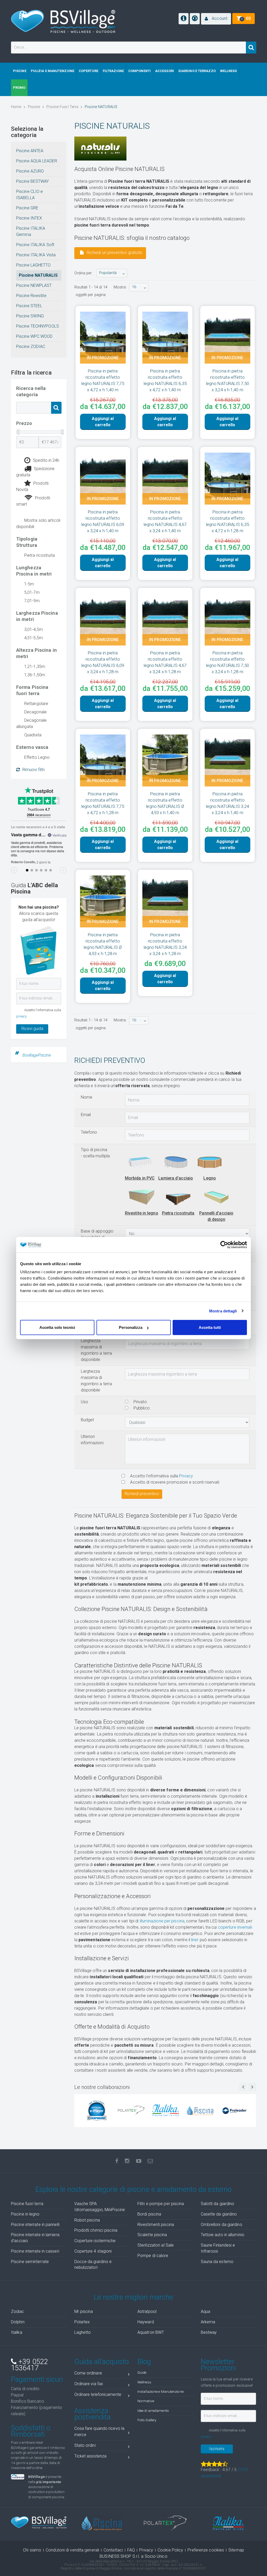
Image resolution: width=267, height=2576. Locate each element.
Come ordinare (88, 2373)
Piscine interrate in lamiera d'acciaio (35, 2238)
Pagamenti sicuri (37, 2379)
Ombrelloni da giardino (222, 2225)
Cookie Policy (170, 2550)
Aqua (205, 2311)
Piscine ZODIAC (31, 347)
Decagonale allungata (31, 723)
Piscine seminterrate (30, 2262)
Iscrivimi (217, 2449)
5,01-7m (32, 592)
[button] (216, 19)
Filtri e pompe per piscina (161, 2204)
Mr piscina (84, 2311)
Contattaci (113, 2550)
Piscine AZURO (30, 171)
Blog (144, 2362)
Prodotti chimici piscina (96, 2230)
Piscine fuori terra (27, 2204)
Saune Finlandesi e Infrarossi (218, 2248)
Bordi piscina (149, 2214)
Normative (146, 2401)
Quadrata (33, 735)
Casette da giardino (219, 2214)
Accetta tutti (210, 1327)
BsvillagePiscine (37, 1055)
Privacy (186, 1476)
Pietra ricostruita (40, 555)
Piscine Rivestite (31, 296)
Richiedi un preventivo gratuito (114, 253)
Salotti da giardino (218, 2204)
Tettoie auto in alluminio (223, 2235)
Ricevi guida (32, 1029)
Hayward (146, 2322)
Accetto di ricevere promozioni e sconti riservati (174, 1482)
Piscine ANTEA (30, 151)
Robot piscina (87, 2220)
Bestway (209, 2332)
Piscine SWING (30, 316)
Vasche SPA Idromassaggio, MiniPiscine (100, 2207)
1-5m (29, 584)
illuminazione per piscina (162, 1921)
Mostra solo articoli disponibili (38, 523)
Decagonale (35, 712)
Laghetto (83, 2332)
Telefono (89, 1132)
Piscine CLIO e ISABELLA (29, 195)
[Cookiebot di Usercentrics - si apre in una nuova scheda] (224, 1245)
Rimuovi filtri (34, 770)
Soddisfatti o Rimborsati (31, 2431)
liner (195, 1940)
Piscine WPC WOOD (34, 336)
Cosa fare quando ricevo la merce (99, 2432)
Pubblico (141, 1408)
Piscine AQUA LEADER (37, 161)
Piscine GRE (27, 208)
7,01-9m (32, 601)
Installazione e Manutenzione (160, 2391)
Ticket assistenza (90, 2456)
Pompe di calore (153, 2256)
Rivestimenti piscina (156, 2225)
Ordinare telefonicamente (98, 2394)
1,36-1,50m (35, 675)
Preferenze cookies (206, 2550)
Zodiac (18, 2311)
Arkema (208, 2322)
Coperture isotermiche (95, 2241)
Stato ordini (85, 2445)
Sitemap (236, 2550)
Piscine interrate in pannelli (35, 2225)
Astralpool (147, 2311)
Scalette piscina (152, 2235)
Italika (17, 2332)
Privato (140, 1402)
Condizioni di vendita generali (72, 2550)
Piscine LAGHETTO (34, 265)
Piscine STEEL (29, 306)
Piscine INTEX (29, 218)
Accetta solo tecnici (57, 1327)
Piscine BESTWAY (33, 181)
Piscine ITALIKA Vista (36, 255)
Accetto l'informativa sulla (161, 1476)
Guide (142, 2372)
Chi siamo (32, 2550)
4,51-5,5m (34, 638)
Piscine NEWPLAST (34, 285)
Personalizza (131, 1327)
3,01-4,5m (34, 629)
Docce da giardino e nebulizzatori (93, 2265)
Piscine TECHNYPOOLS (38, 326)
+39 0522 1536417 (29, 2365)
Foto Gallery (147, 2420)
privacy (21, 1016)
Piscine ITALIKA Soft (35, 245)
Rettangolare (36, 704)
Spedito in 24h (46, 460)
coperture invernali (235, 1927)
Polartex (82, 2322)
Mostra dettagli (223, 1311)
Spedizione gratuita (35, 472)
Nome (87, 1097)
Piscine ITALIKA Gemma (31, 231)
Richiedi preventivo (142, 1494)
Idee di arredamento (153, 2411)
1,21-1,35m (35, 667)
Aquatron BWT (151, 2332)
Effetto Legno (37, 757)
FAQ (131, 2550)
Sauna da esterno (217, 2262)
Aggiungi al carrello (103, 422)
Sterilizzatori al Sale (156, 2245)
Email (86, 1115)
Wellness (144, 2382)
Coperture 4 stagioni (93, 2251)
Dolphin (18, 2322)
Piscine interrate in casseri (35, 2251)
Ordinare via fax (89, 2384)
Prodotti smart (33, 501)
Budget (87, 1420)
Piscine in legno (25, 2214)
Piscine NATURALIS (38, 275)
